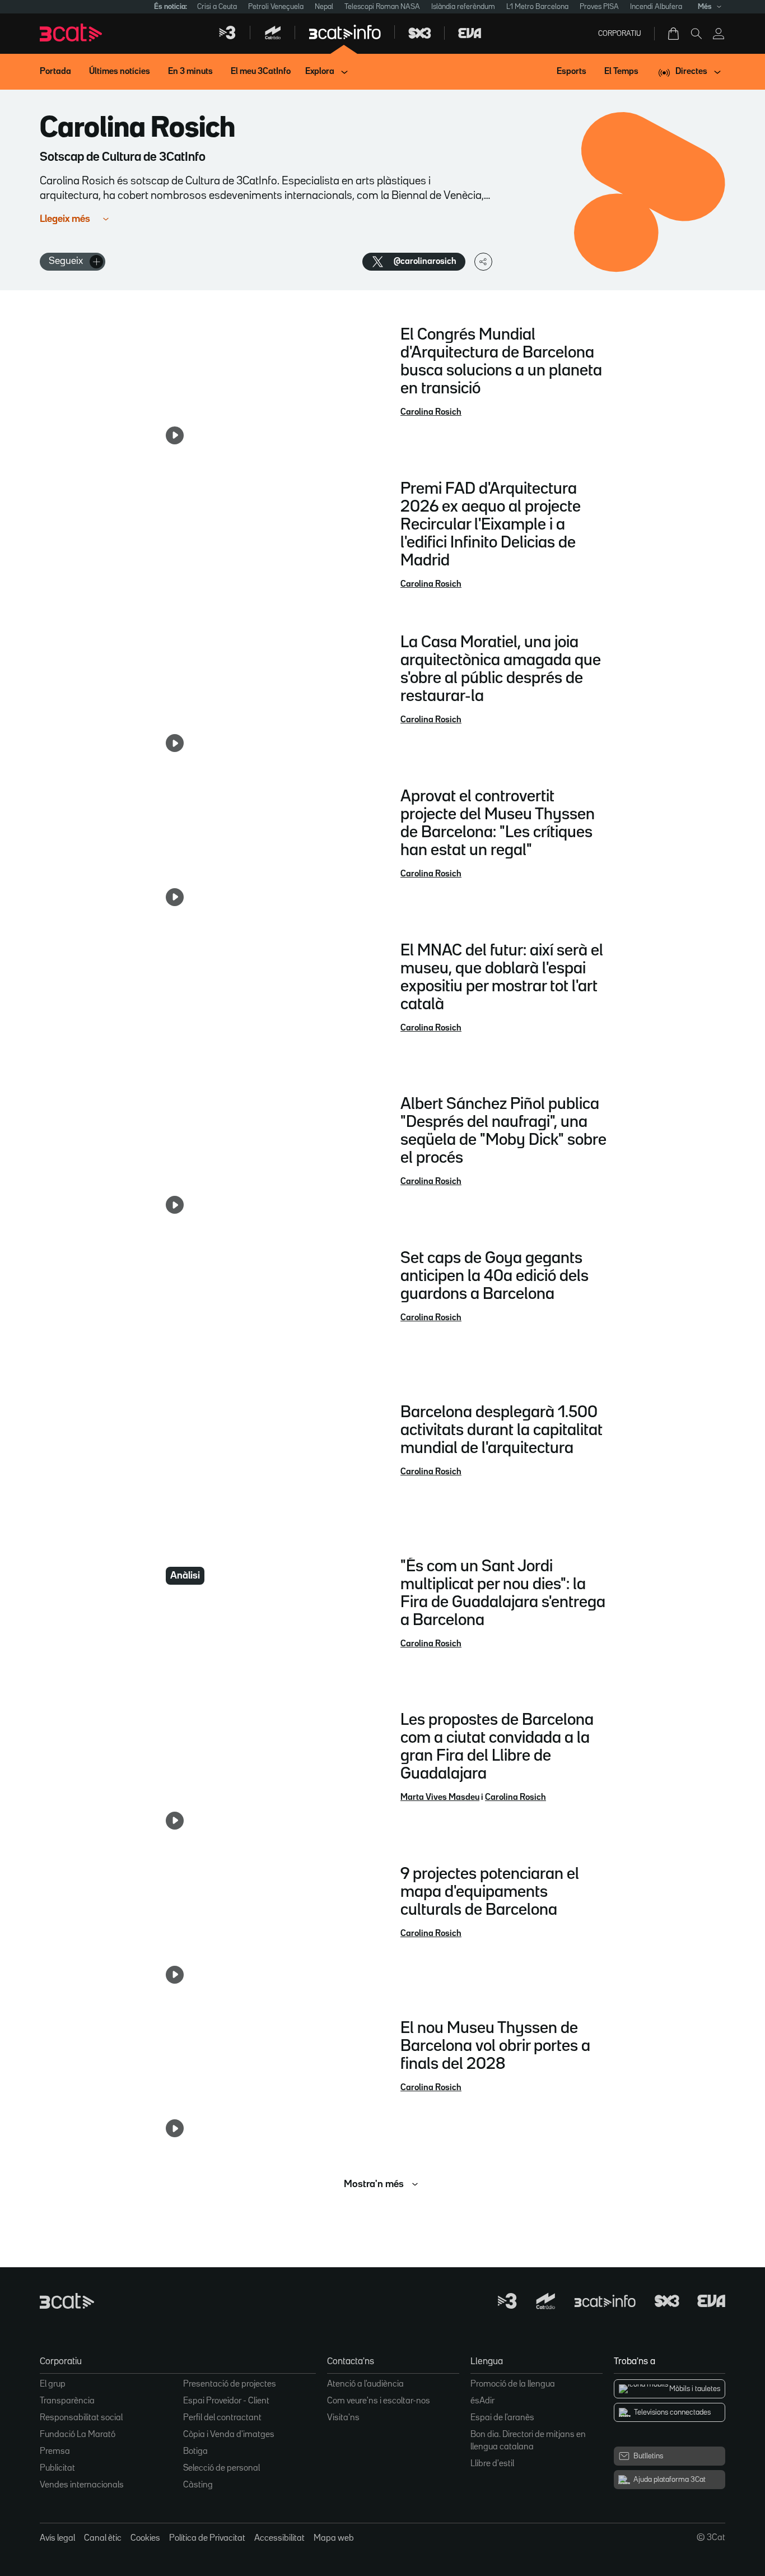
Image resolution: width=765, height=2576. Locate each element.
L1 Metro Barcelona (537, 7)
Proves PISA (599, 7)
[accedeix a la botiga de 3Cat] (674, 34)
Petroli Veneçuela (276, 7)
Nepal (324, 7)
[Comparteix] (483, 262)
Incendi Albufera (656, 7)
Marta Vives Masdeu (440, 1798)
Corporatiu (620, 34)
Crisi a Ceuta (217, 7)
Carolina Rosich (431, 412)
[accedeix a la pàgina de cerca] (696, 34)
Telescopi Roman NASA (382, 7)
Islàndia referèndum (463, 7)
